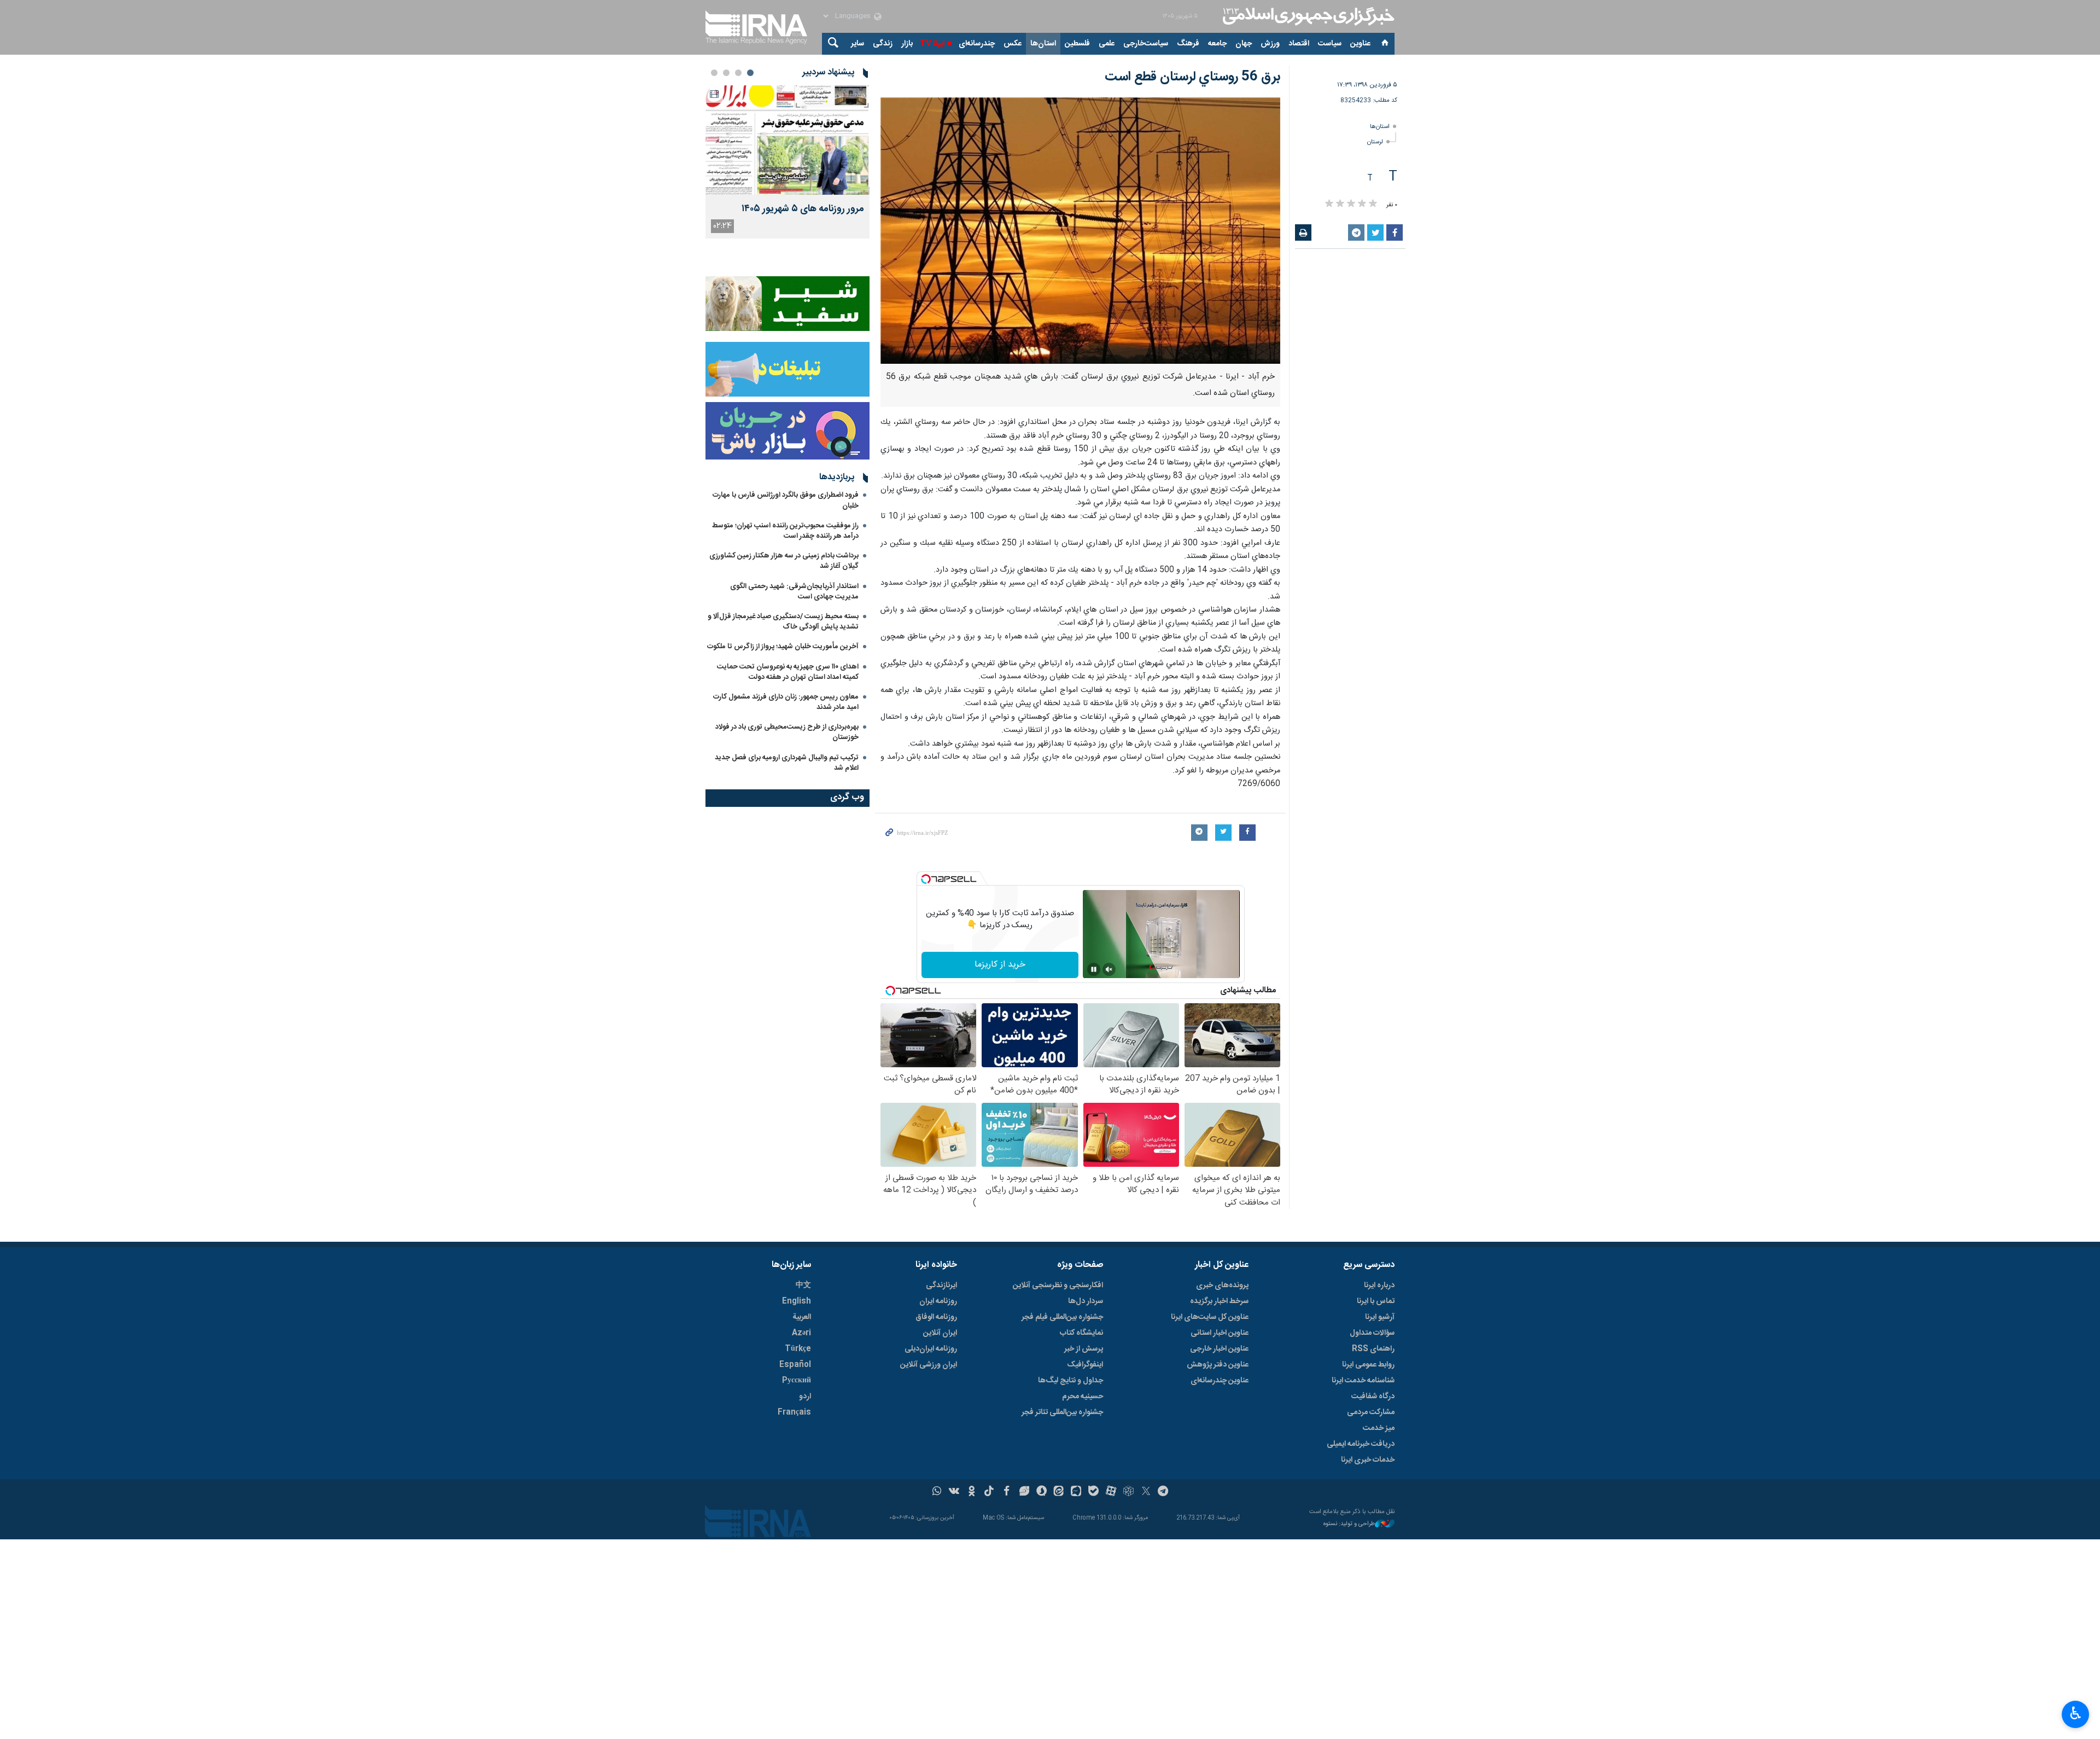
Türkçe (798, 1349)
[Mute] (1109, 969)
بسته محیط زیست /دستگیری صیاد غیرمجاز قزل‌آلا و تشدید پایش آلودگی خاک (783, 622)
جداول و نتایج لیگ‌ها (1071, 1381)
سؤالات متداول (1372, 1333)
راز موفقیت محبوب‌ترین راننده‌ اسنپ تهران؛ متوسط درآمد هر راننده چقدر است (785, 531)
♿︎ (2076, 1713)
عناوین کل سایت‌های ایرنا (1210, 1317)
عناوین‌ (1360, 44)
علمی (1107, 44)
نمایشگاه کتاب (1081, 1333)
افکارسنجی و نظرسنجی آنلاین (1058, 1286)
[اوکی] (972, 1492)
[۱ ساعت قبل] (787, 140)
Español (795, 1365)
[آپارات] (1111, 1492)
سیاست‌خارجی (1146, 44)
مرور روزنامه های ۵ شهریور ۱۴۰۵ (803, 209)
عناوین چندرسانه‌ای (1220, 1381)
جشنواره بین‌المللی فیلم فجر (1062, 1317)
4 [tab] (714, 73)
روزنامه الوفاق (936, 1317)
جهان (1244, 44)
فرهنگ (1188, 44)
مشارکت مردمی (1371, 1412)
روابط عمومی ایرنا (1368, 1365)
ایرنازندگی (941, 1286)
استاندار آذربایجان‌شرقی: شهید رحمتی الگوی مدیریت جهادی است (794, 592)
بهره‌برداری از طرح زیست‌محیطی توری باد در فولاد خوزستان (787, 732)
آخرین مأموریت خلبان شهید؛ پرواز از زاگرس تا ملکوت (783, 647)
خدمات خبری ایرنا (1368, 1460)
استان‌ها (1043, 44)
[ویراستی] (1024, 1492)
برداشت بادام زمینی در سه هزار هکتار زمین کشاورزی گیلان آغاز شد (784, 561)
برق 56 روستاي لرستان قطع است (1192, 77)
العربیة (802, 1317)
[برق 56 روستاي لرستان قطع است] (1080, 231)
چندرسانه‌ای (977, 44)
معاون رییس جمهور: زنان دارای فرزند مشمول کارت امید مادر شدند (786, 702)
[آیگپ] (1076, 1492)
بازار (907, 44)
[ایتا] (1059, 1492)
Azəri (801, 1333)
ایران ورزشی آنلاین (929, 1365)
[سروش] (1042, 1492)
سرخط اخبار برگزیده (1219, 1301)
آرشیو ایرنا (1380, 1317)
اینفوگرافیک (1085, 1365)
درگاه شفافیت (1373, 1397)
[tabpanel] (787, 162)
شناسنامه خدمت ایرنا (1363, 1381)
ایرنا (1307, 16)
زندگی (883, 44)
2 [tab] (738, 73)
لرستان (1375, 142)
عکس (1013, 44)
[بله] (1093, 1492)
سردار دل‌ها (1086, 1301)
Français (794, 1412)
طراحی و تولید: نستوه (1349, 1524)
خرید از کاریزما (1000, 965)
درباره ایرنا (1379, 1286)
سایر (857, 44)
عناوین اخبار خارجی (1219, 1349)
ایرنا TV (932, 44)
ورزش (1270, 44)
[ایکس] (1146, 1492)
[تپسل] (926, 879)
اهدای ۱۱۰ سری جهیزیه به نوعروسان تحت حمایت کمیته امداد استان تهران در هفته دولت (788, 672)
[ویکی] (954, 1492)
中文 (803, 1286)
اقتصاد (1299, 44)
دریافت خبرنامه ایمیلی (1361, 1444)
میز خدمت (1379, 1428)
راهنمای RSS (1373, 1349)
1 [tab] (750, 73)
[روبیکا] (1128, 1492)
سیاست (1330, 44)
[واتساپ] (937, 1492)
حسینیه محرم (1083, 1397)
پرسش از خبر (1084, 1349)
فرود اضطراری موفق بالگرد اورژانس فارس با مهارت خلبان (786, 500)
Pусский (797, 1381)
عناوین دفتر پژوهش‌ (1218, 1365)
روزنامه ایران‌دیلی (931, 1349)
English (797, 1301)
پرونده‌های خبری (1222, 1286)
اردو (805, 1397)
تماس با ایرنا (1376, 1301)
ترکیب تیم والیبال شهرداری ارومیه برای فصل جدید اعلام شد (787, 763)
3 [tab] (726, 73)
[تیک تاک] (989, 1492)
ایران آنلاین (940, 1333)
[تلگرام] (1163, 1492)
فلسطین (1077, 44)
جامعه (1217, 44)
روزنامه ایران (938, 1301)
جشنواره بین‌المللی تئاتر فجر (1062, 1412)
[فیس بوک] (1007, 1492)
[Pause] (1094, 969)
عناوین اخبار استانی (1220, 1333)
